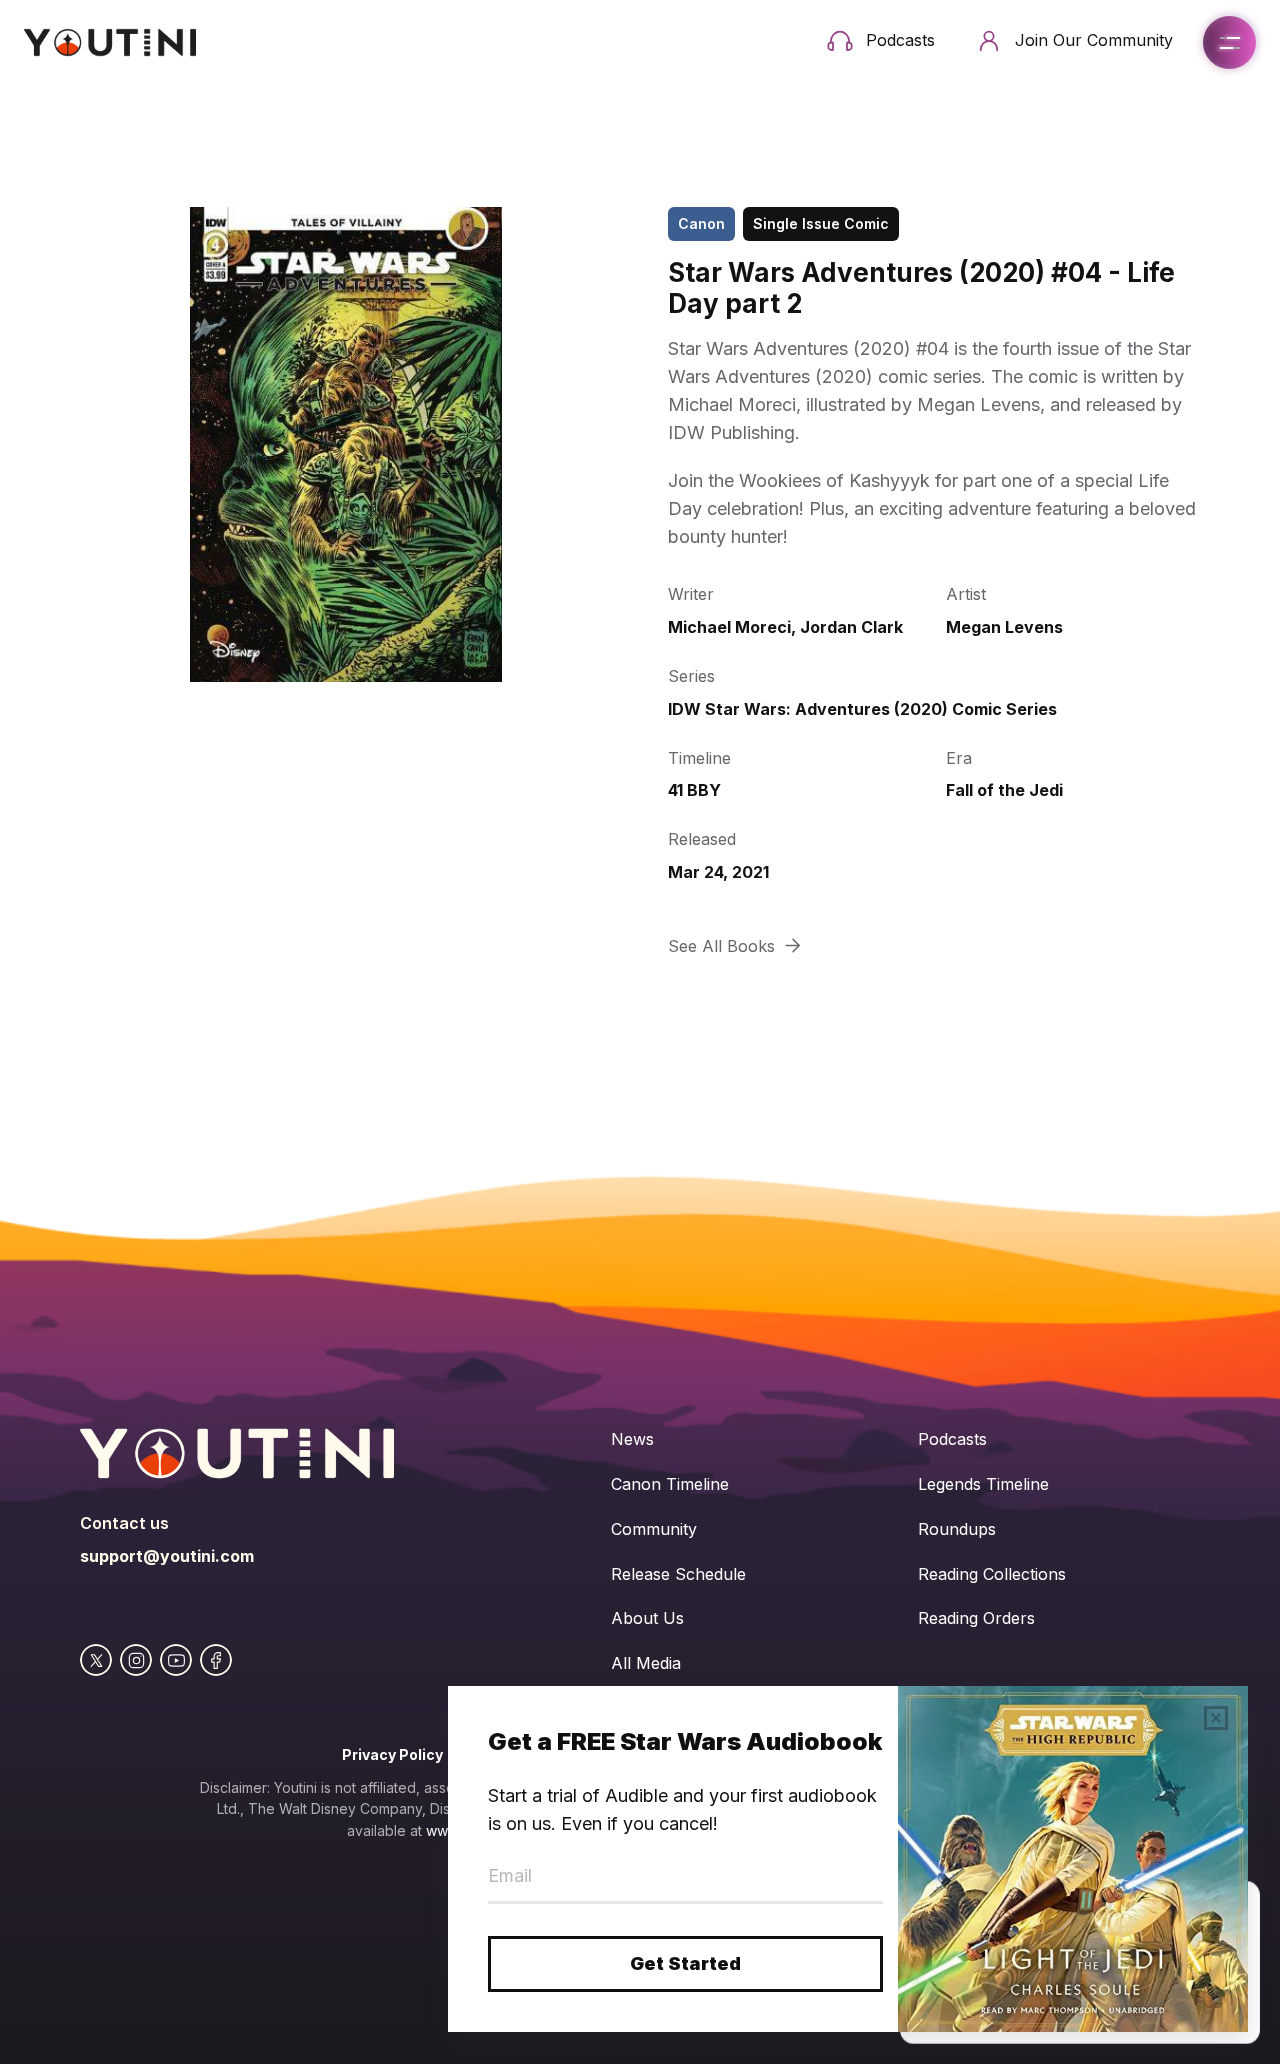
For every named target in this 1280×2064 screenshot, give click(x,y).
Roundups (957, 1529)
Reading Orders (976, 1618)
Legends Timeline (983, 1484)
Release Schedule (678, 1574)
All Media (646, 1663)
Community (654, 1529)
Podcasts (952, 1439)
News (632, 1439)
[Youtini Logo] (110, 42)
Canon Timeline (670, 1484)
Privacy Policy (392, 1754)
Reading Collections (992, 1574)
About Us (647, 1618)
